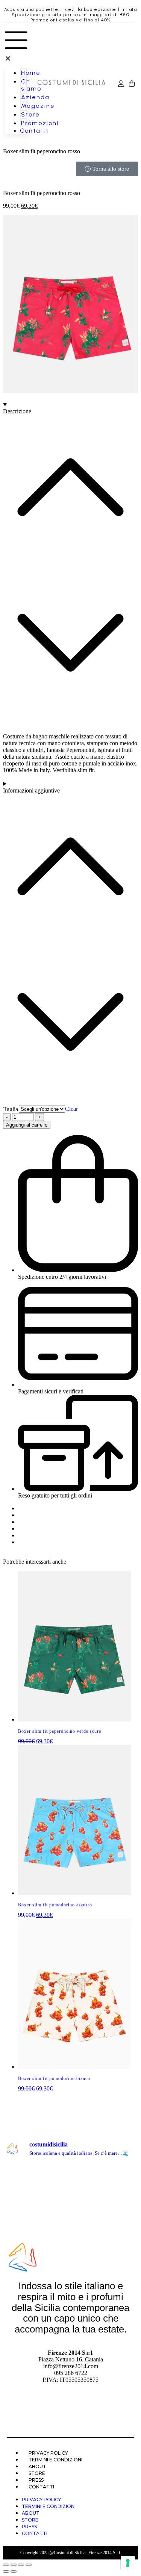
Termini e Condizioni (55, 2460)
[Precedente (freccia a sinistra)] (6, 2571)
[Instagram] (71, 2408)
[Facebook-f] (49, 2408)
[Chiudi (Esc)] (29, 2565)
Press (36, 2480)
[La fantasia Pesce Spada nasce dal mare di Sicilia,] (53, 2215)
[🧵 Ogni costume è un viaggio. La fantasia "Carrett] (121, 2196)
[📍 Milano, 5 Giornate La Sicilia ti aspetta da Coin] (20, 2215)
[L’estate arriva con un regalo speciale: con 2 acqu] (53, 2196)
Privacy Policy (48, 2453)
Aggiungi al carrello (27, 1125)
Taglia (11, 1109)
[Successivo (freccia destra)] (14, 2571)
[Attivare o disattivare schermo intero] (14, 2565)
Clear (71, 1109)
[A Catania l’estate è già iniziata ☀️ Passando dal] (88, 2176)
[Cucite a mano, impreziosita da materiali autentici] (121, 2215)
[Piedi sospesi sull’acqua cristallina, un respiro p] (20, 2196)
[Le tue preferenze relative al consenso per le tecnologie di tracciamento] (128, 2563)
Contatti (41, 2487)
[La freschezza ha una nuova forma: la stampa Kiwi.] (88, 2215)
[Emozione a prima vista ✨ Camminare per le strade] (20, 2176)
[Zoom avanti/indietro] (6, 2565)
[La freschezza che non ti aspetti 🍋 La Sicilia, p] (53, 2176)
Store (37, 2473)
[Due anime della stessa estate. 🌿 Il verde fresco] (121, 2176)
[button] (16, 45)
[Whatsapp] (93, 2408)
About (37, 2466)
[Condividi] (21, 2565)
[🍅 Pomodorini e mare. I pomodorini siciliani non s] (88, 2196)
